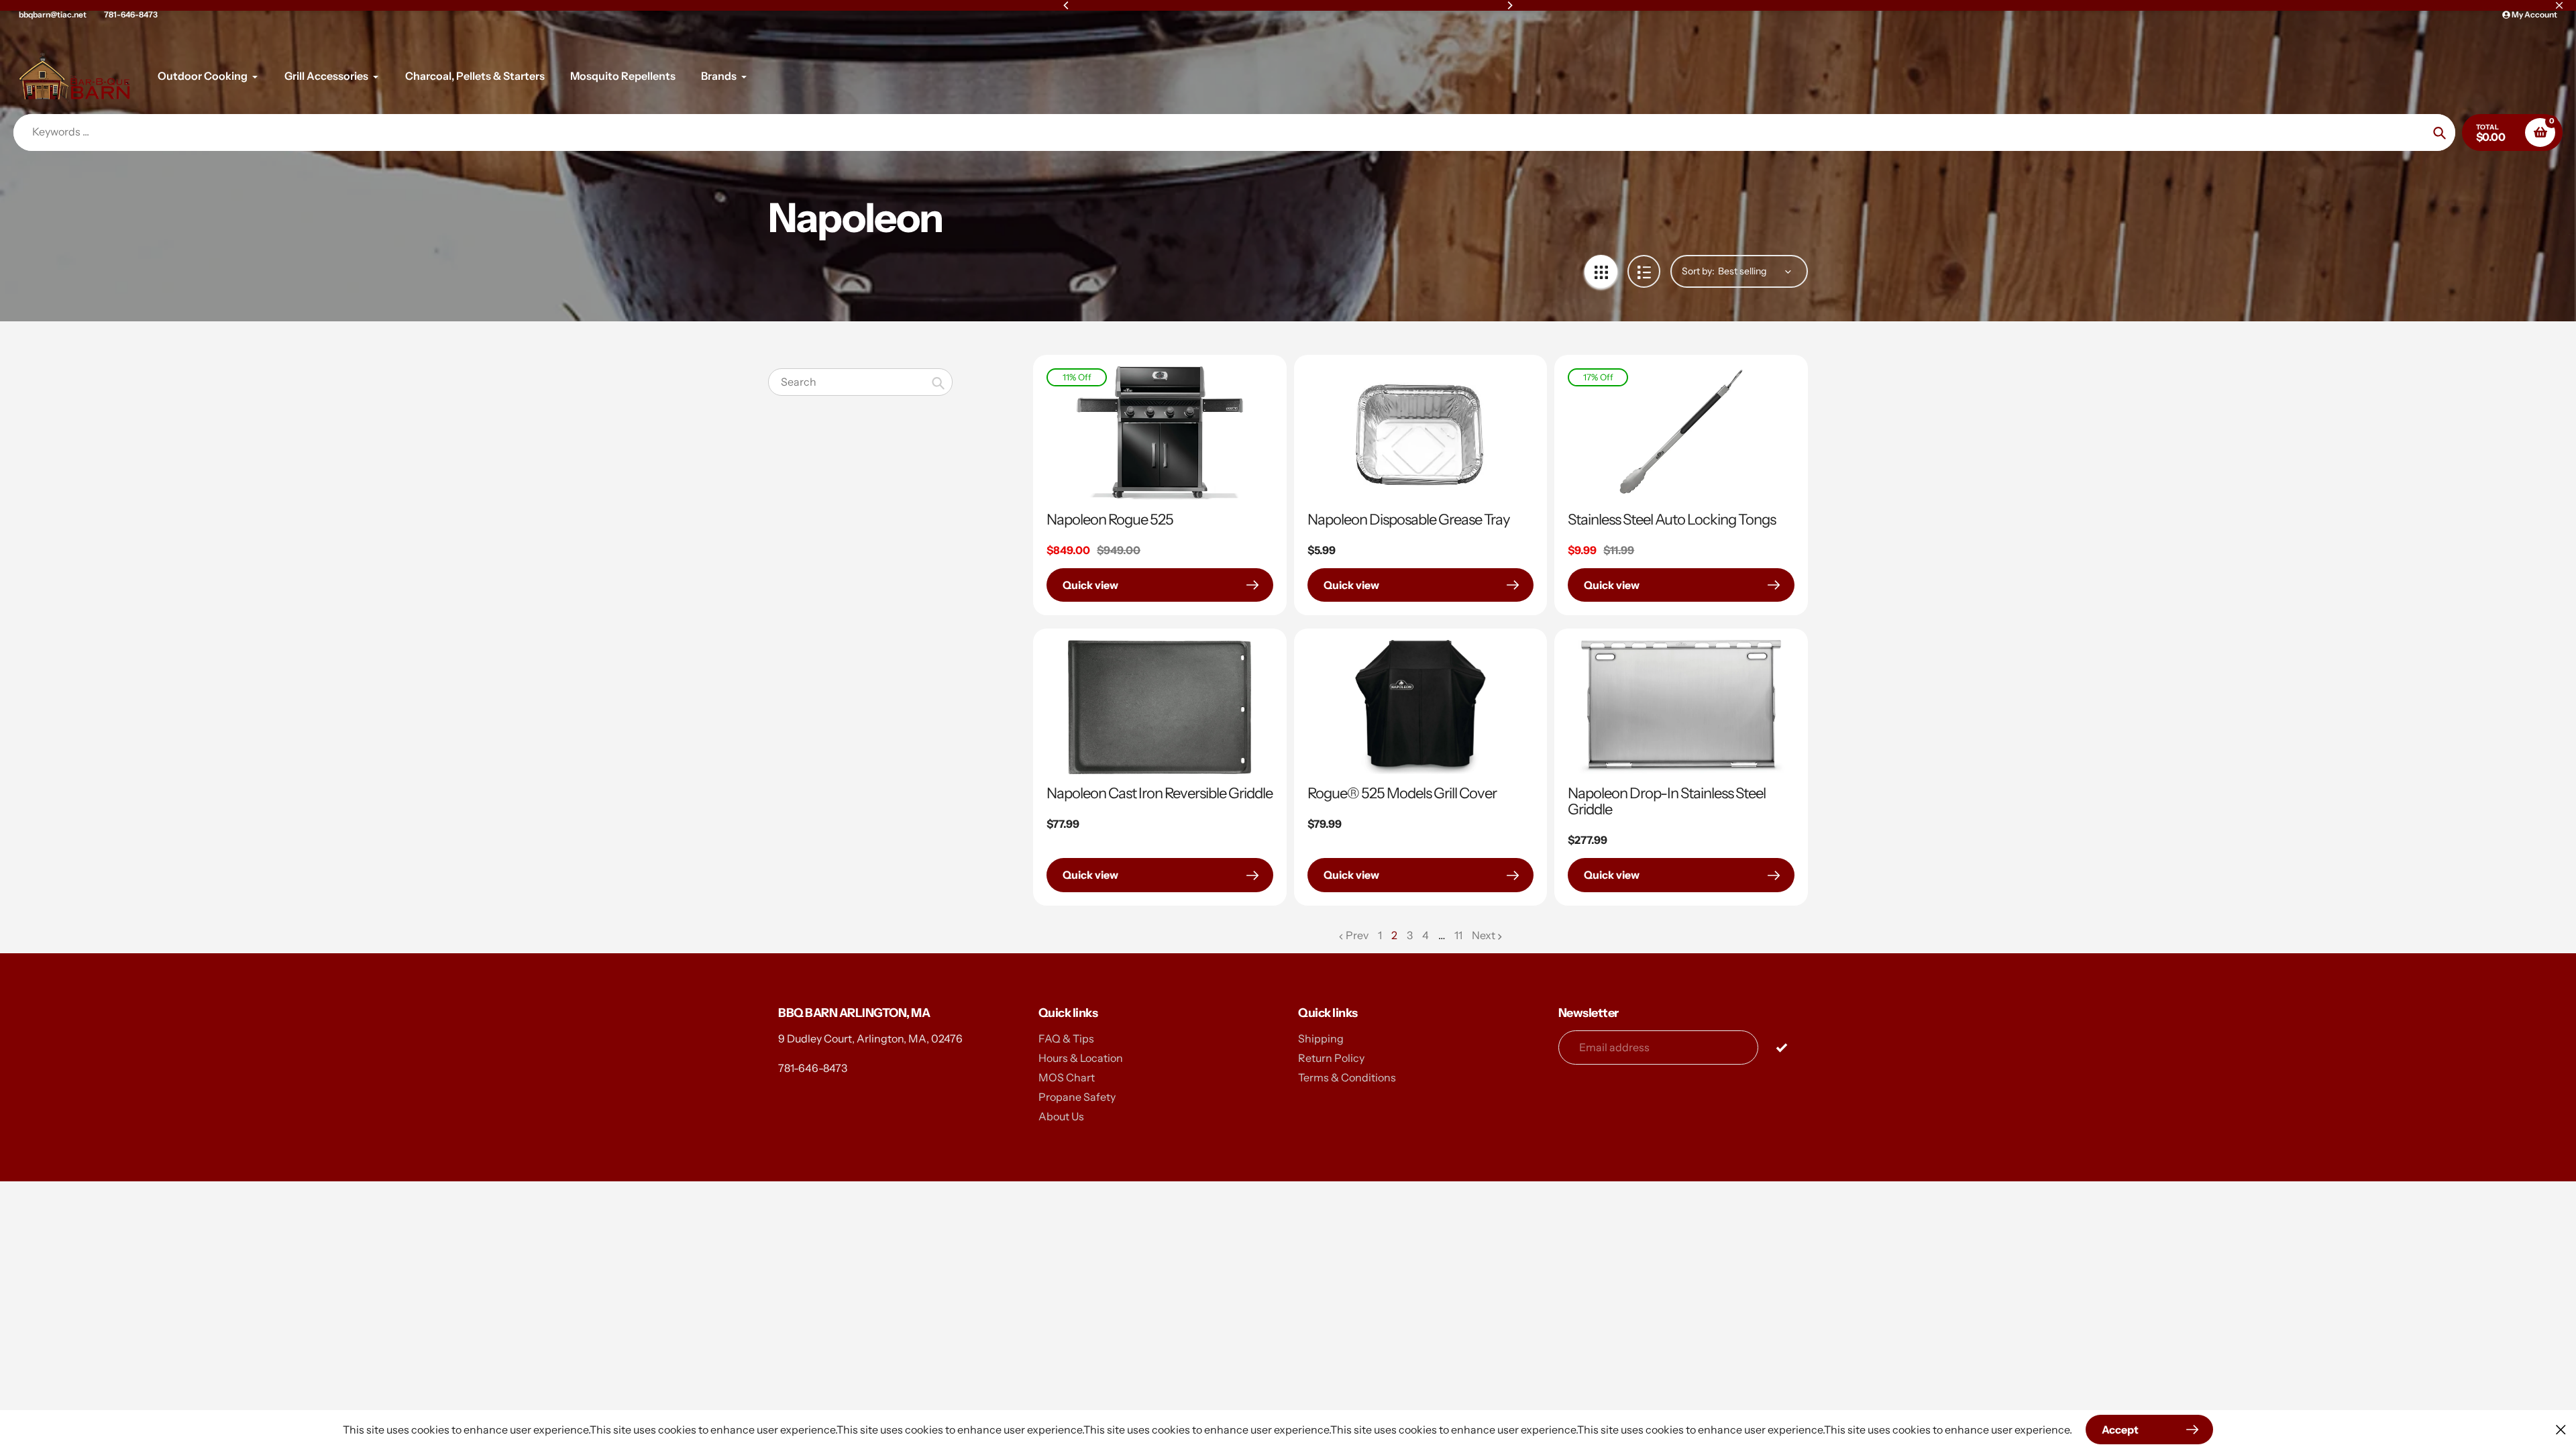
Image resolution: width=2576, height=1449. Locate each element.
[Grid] (1601, 271)
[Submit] (1781, 1047)
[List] (1644, 271)
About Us (1061, 1116)
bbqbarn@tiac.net (53, 14)
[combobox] (860, 382)
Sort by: (1698, 271)
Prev (1357, 935)
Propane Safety (1077, 1097)
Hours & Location (1081, 1058)
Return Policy (1331, 1058)
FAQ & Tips (1066, 1038)
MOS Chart (1067, 1077)
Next (1484, 935)
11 (1458, 936)
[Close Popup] (2561, 1429)
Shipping (1321, 1038)
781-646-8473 (131, 14)
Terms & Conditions (1347, 1077)
